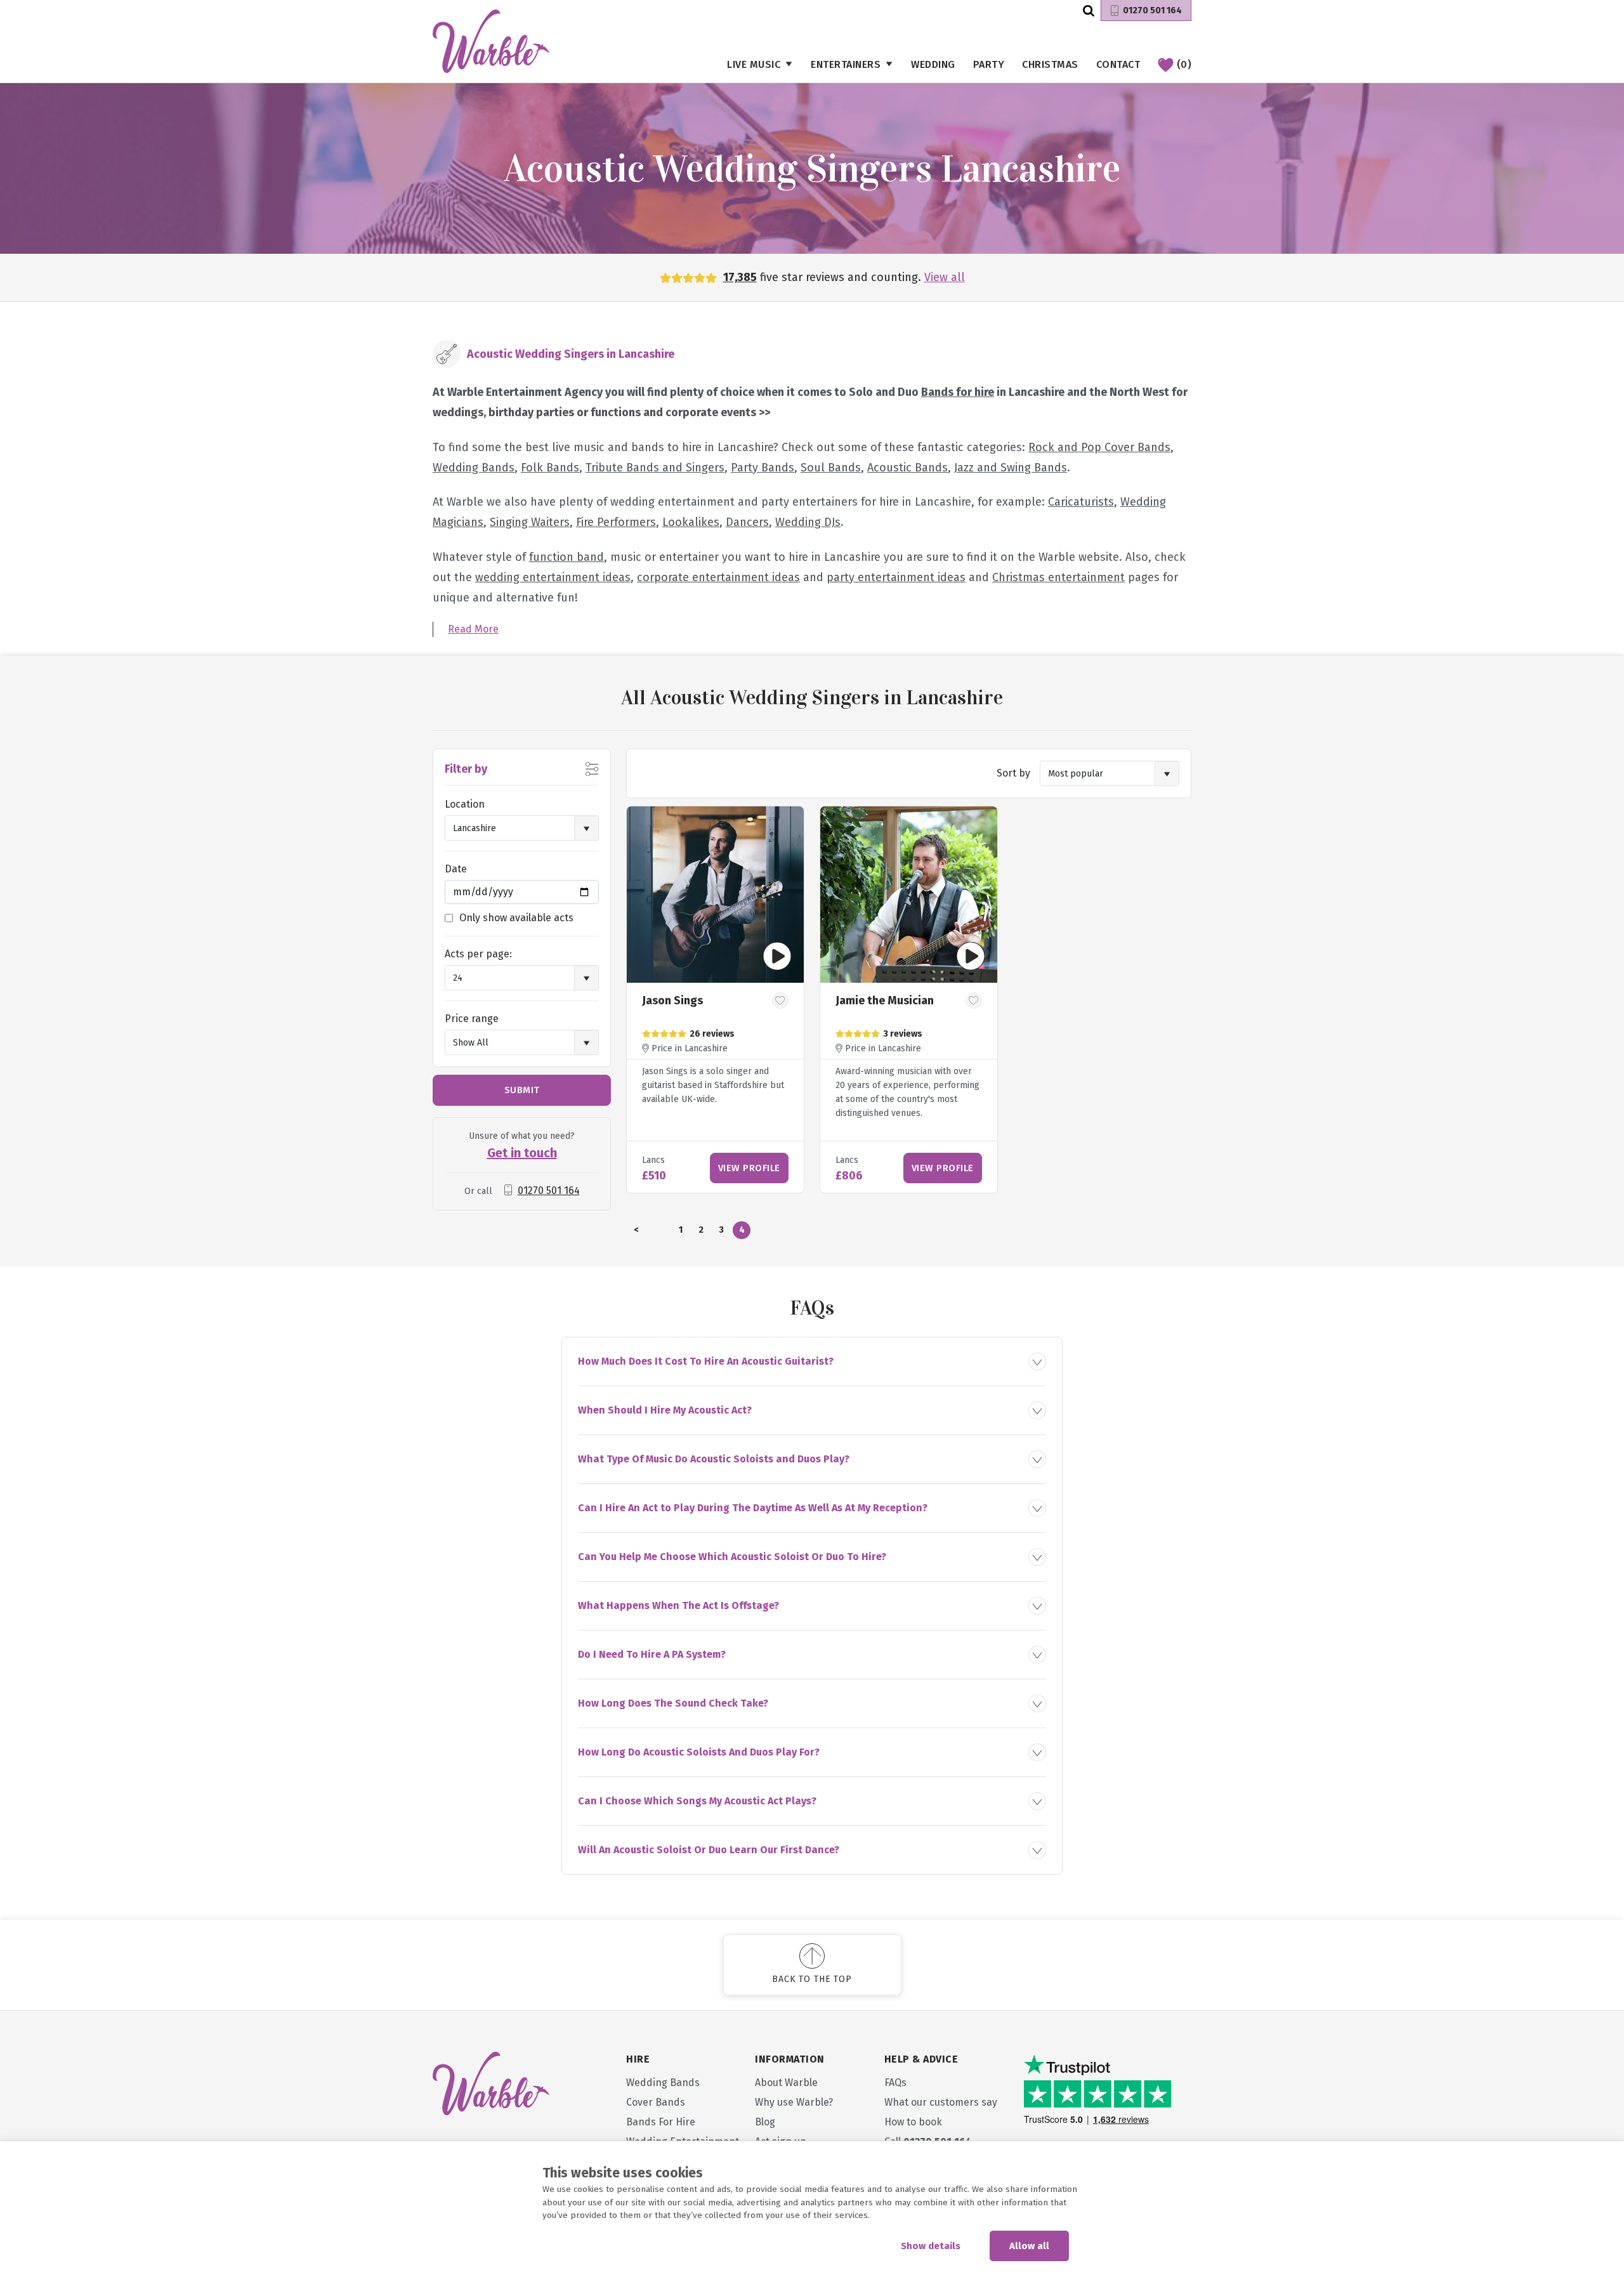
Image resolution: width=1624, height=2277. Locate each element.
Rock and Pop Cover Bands (1099, 447)
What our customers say (941, 2102)
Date (456, 869)
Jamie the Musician (885, 1001)
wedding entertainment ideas (553, 577)
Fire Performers (616, 522)
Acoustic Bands (907, 468)
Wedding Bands (474, 468)
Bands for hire (958, 392)
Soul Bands (831, 468)
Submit (522, 1090)
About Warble (786, 2083)
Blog (765, 2122)
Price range (472, 1019)
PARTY (989, 64)
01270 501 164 (1152, 10)
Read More (473, 629)
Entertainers (846, 64)
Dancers (747, 522)
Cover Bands (656, 2102)
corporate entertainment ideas (718, 577)
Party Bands (763, 468)
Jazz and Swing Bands (1011, 468)
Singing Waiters (530, 522)
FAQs (895, 2083)
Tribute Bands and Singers (655, 468)
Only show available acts (516, 918)
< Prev (636, 1232)
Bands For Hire (661, 2122)
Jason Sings (672, 1001)
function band (566, 557)
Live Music (754, 64)
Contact (1118, 64)
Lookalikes (691, 522)
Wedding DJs (808, 522)
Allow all (1029, 2246)
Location (465, 804)
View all (945, 277)
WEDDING (933, 64)
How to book (913, 2122)
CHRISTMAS (1050, 64)
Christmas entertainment (1058, 577)
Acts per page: (478, 954)
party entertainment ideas (896, 577)
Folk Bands (550, 468)
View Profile (749, 1168)
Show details (931, 2246)
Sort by (1013, 773)
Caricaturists (1081, 502)
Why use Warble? (794, 2102)
